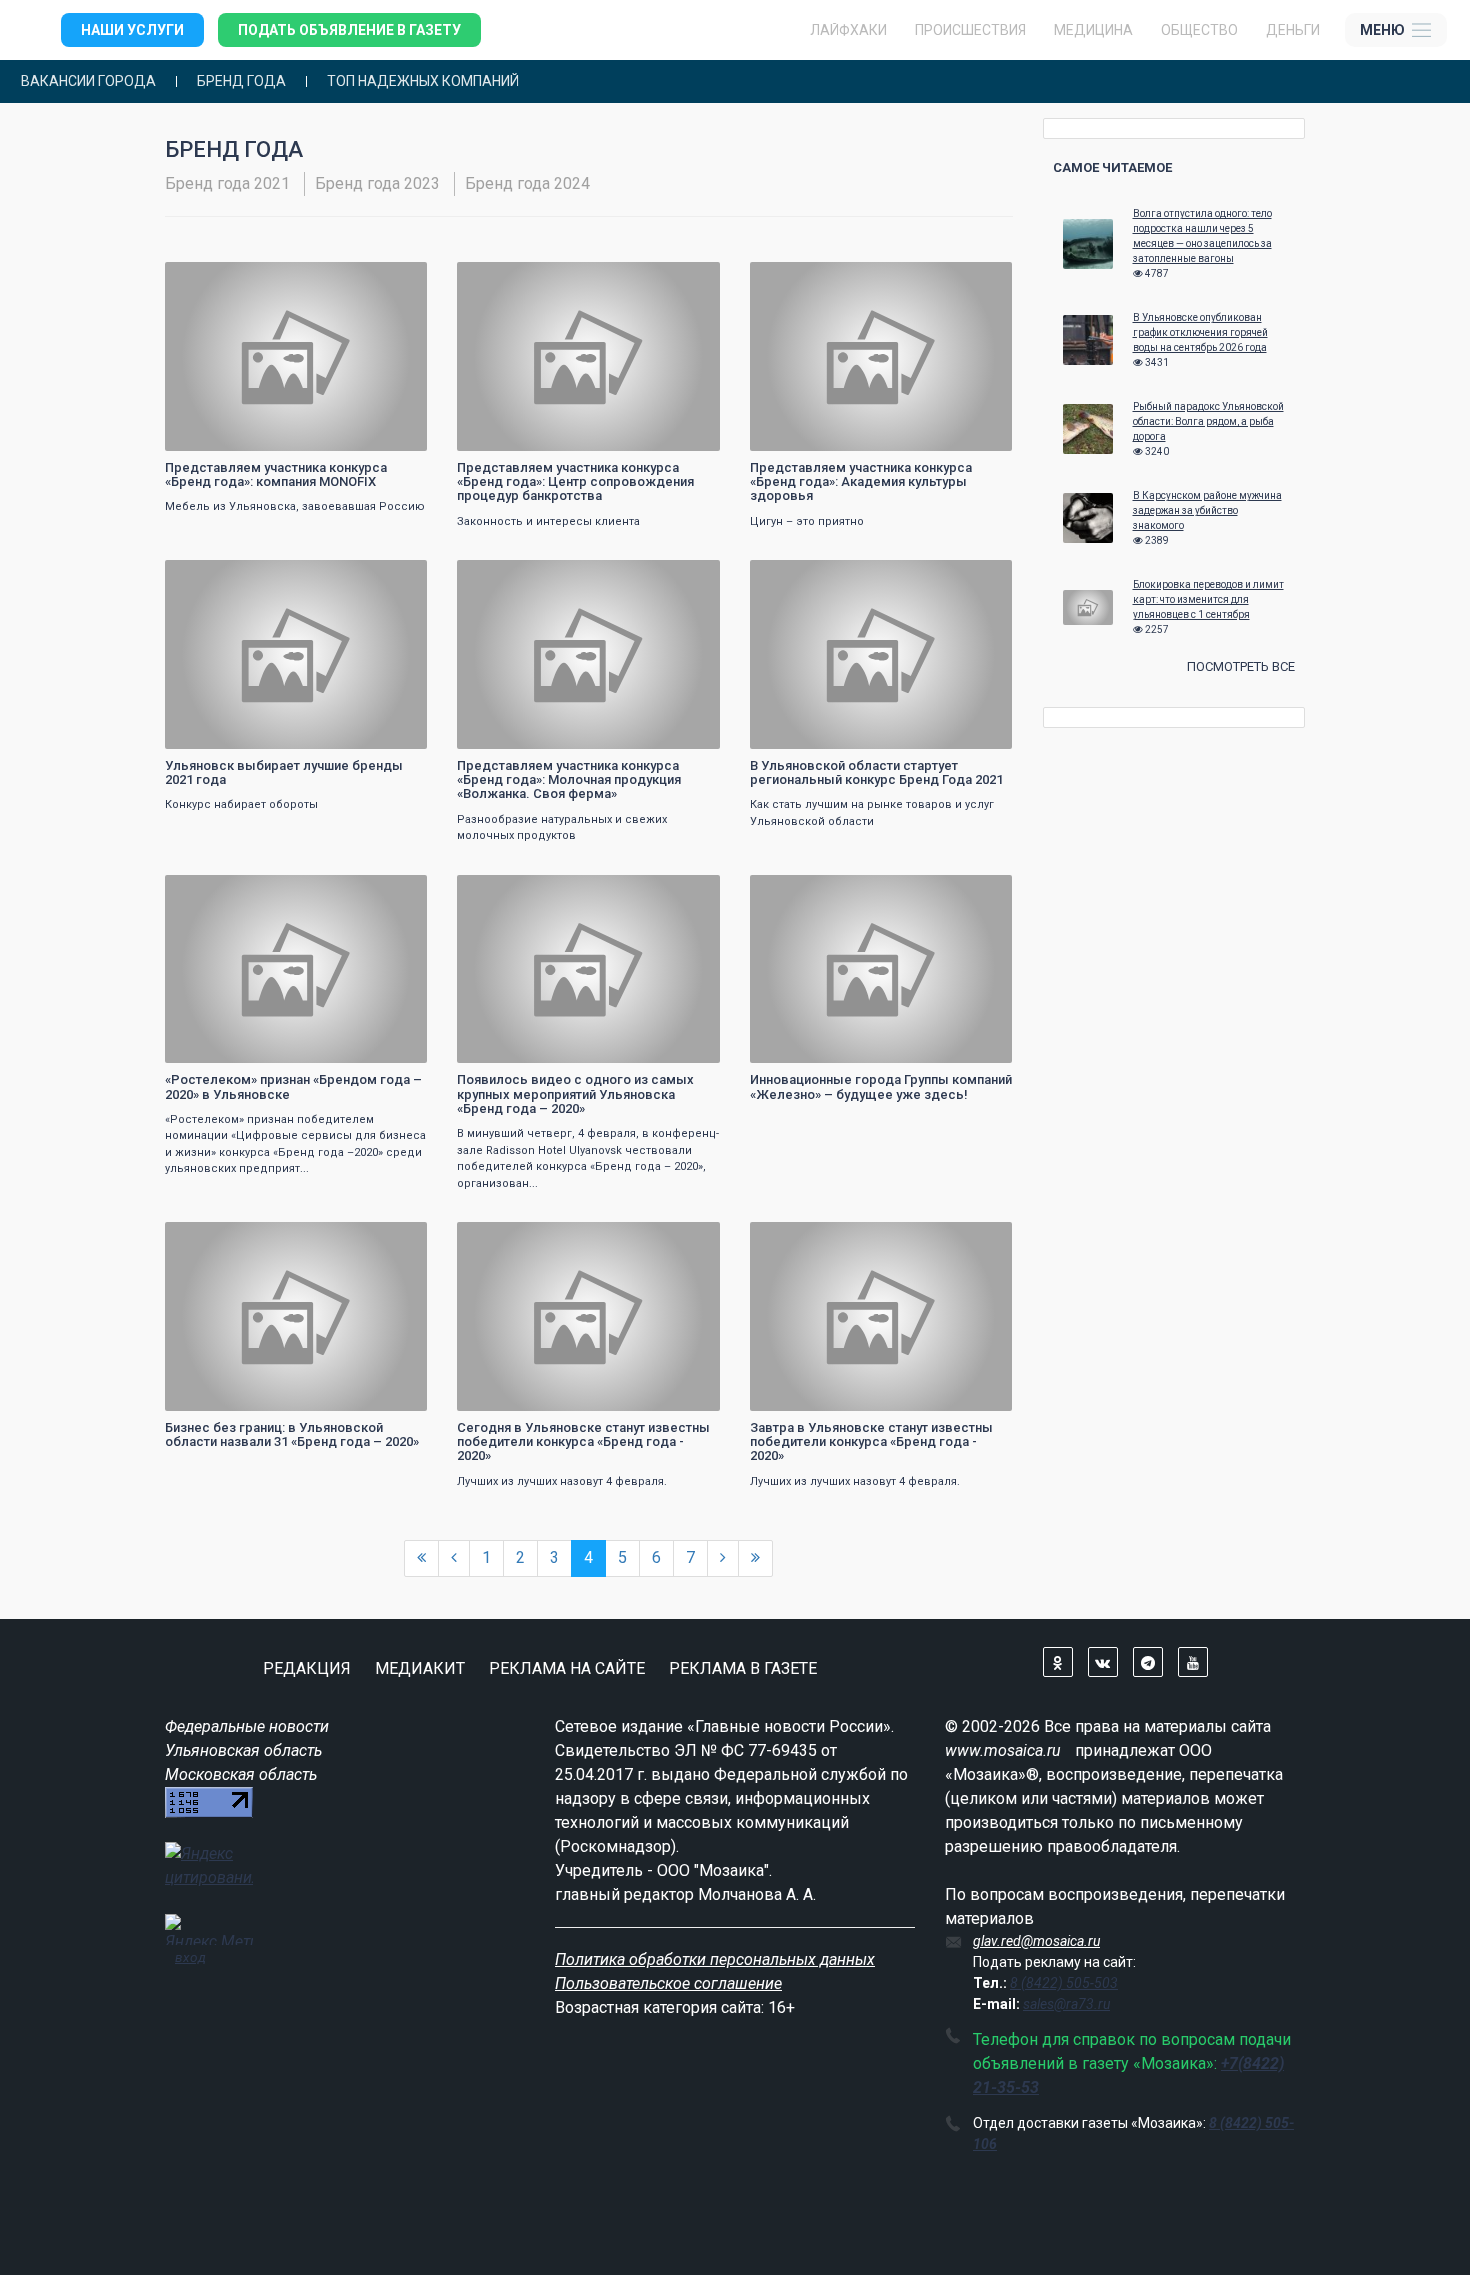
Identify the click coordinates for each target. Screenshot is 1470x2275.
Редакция (307, 1668)
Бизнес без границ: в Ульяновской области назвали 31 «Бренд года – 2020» (292, 1434)
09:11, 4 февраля (516, 1239)
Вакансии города (88, 81)
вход (190, 1957)
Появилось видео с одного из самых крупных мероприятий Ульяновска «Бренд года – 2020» (575, 1094)
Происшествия (970, 30)
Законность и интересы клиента (548, 521)
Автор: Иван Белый (230, 433)
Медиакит (420, 1668)
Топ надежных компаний (423, 81)
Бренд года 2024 (527, 183)
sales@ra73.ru (1066, 2004)
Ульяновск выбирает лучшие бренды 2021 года (284, 772)
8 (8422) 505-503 (1064, 1983)
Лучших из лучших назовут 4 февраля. (562, 1481)
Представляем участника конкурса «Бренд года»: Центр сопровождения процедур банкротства (575, 482)
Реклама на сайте (567, 1668)
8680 (394, 1239)
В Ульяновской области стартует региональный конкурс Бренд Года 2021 (876, 772)
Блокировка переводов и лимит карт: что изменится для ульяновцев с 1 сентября (1208, 599)
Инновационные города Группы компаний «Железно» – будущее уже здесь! (881, 1086)
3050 (979, 577)
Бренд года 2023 (377, 183)
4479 (394, 577)
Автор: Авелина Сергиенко (249, 731)
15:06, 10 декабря (519, 577)
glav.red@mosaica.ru (1036, 1941)
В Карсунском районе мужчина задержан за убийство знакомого (1207, 510)
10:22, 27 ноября (809, 577)
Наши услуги (132, 30)
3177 (979, 279)
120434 (681, 892)
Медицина (1093, 30)
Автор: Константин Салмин (250, 1393)
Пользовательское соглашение (668, 1983)
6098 (687, 1239)
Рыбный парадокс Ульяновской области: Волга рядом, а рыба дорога (1208, 421)
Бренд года (241, 81)
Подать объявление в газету (349, 30)
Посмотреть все (1241, 666)
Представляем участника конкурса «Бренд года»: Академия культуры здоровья (861, 482)
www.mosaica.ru (1003, 1750)
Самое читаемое (1112, 167)
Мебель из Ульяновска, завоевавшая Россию (295, 506)
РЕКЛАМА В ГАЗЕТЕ (743, 1668)
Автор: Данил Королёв (530, 1045)
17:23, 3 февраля (809, 1239)
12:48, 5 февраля (224, 1239)
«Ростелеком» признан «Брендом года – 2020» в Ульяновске (293, 1086)
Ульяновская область (243, 1750)
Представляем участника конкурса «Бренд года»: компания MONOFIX (276, 474)
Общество (1199, 30)
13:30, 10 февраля (812, 892)
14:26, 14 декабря (519, 279)
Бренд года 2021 (227, 183)
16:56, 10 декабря (227, 577)
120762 (388, 892)
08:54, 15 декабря (227, 279)
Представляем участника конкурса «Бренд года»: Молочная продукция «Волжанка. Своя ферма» (569, 780)
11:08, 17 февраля (227, 892)
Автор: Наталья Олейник (830, 731)
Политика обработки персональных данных (715, 1959)
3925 (687, 577)
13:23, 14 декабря (812, 279)
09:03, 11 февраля (519, 892)
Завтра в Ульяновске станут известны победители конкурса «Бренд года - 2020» (871, 1442)
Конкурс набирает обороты (241, 804)
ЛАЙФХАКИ (848, 30)
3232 (394, 279)
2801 (687, 279)
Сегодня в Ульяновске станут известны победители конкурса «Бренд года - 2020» (583, 1442)
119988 (973, 892)
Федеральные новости (247, 1726)
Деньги (1293, 30)
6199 (979, 1239)
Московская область (241, 1774)
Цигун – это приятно (807, 521)
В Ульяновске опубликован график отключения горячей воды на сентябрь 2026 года (1200, 332)
